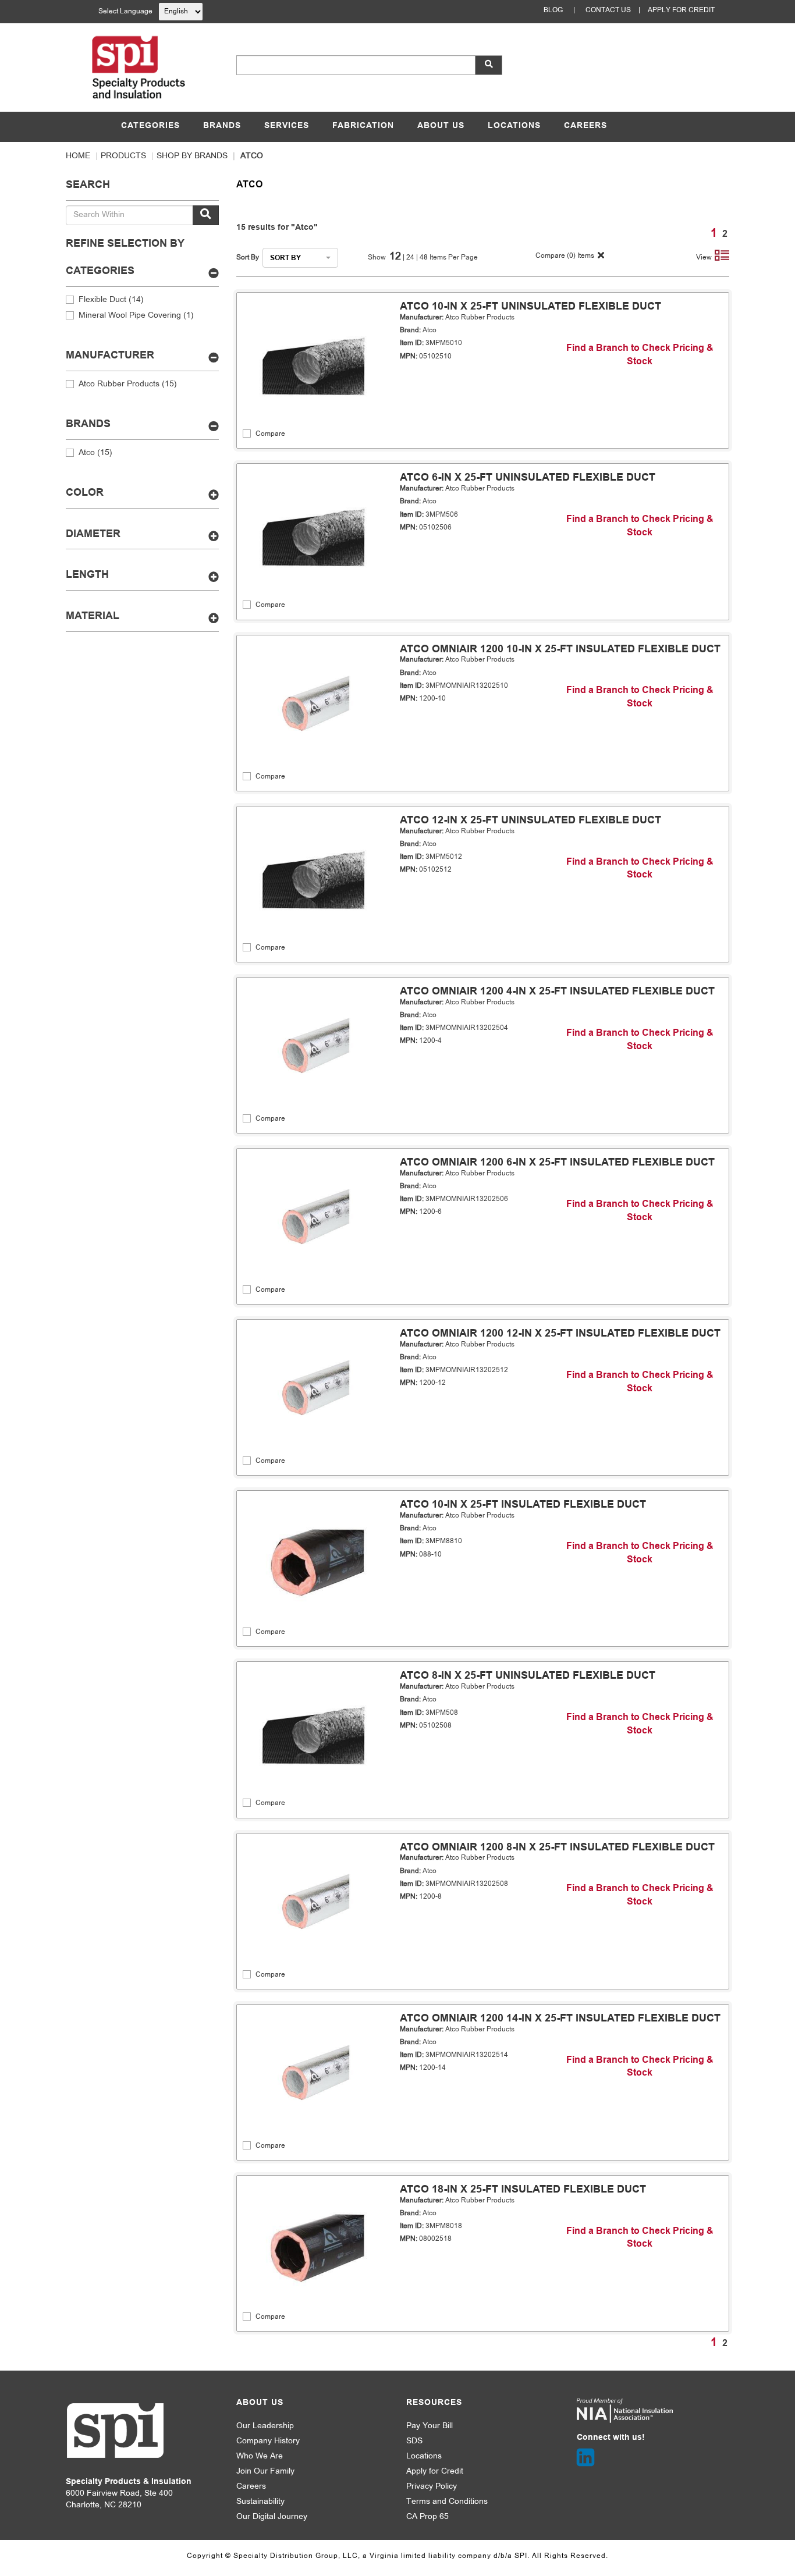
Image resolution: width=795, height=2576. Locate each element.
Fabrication (363, 126)
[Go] (206, 215)
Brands (222, 126)
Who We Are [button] (260, 2456)
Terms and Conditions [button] (447, 2502)
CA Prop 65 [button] (427, 2517)
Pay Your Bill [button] (430, 2426)
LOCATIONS (514, 126)
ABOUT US (441, 126)
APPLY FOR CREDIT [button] (681, 10)
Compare (270, 434)
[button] (489, 65)
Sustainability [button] (260, 2502)
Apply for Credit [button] (435, 2472)
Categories (150, 126)
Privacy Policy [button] (432, 2487)
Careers (585, 126)
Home (78, 156)
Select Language (125, 12)
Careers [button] (251, 2487)
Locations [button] (424, 2456)
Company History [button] (268, 2441)
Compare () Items (564, 256)
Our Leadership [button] (265, 2426)
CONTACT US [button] (608, 10)
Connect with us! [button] (611, 2438)
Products (123, 156)
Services (287, 126)
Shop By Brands (192, 156)
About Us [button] (260, 2403)
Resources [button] (434, 2403)
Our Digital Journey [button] (272, 2517)
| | (411, 258)
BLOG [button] (553, 10)
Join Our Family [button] (265, 2472)
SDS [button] (414, 2441)
